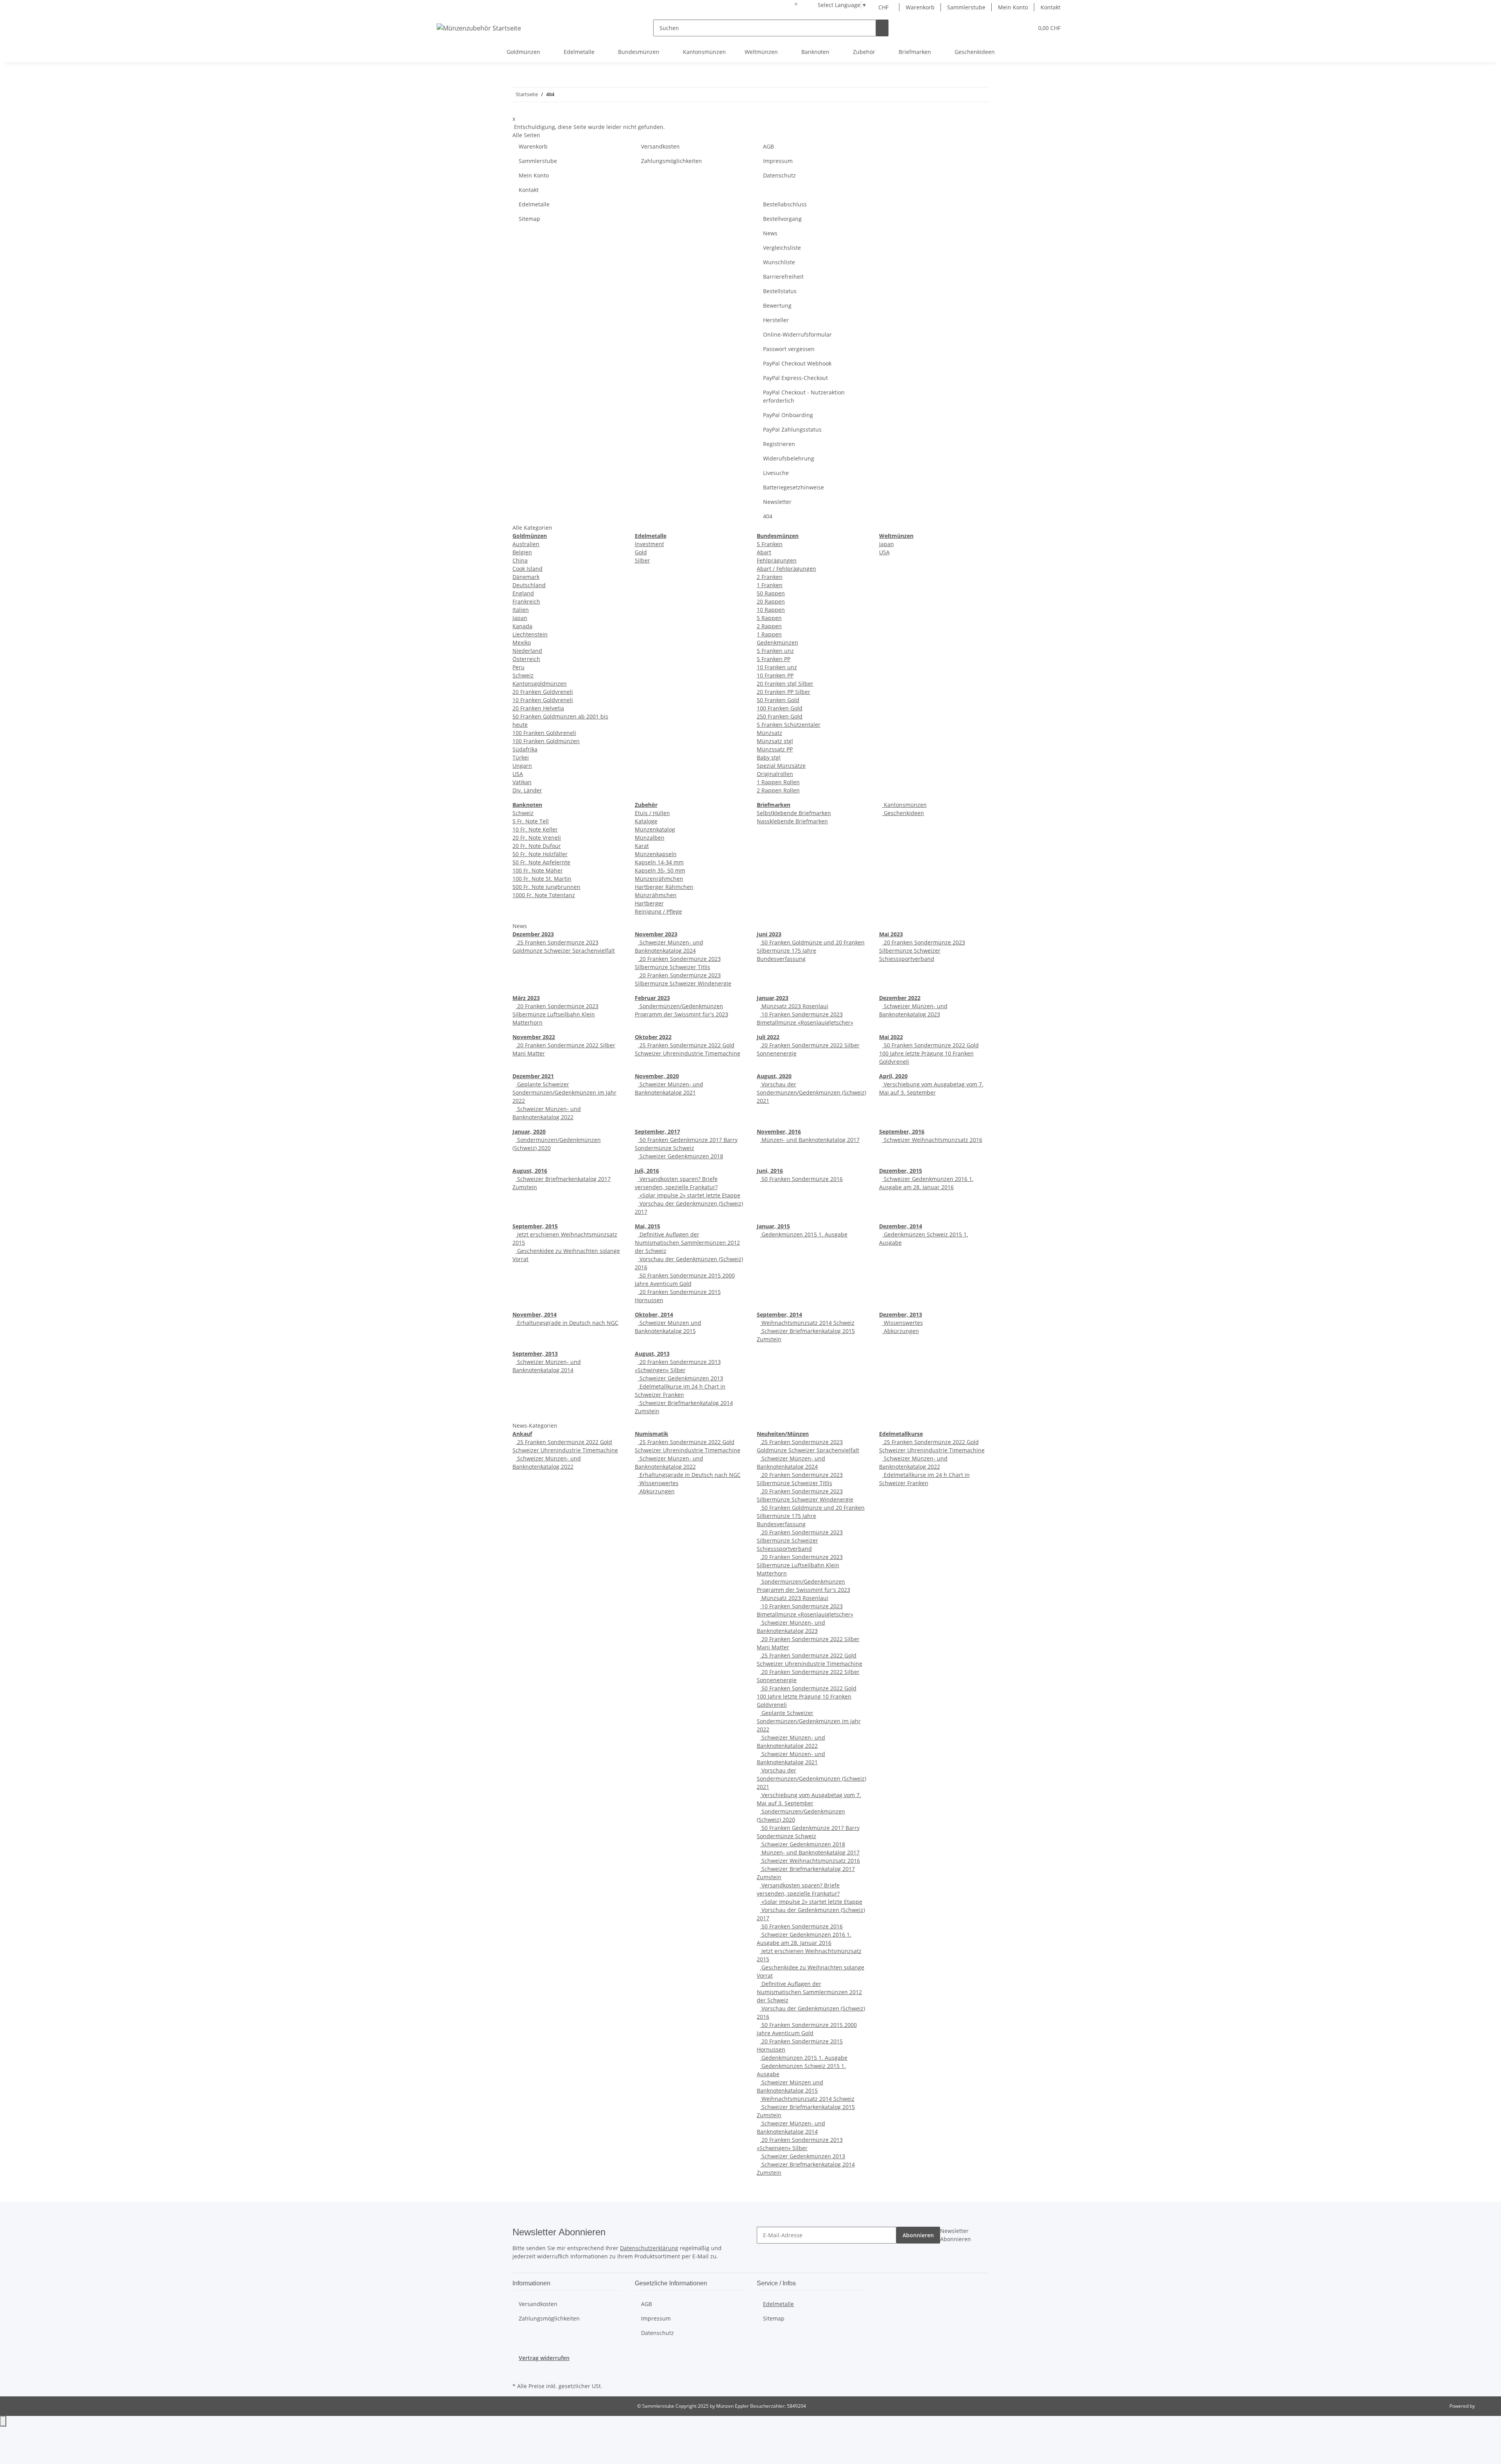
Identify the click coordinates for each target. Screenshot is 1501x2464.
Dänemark (526, 577)
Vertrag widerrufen (544, 2358)
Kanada (522, 626)
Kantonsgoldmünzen (540, 684)
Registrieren (779, 444)
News (770, 233)
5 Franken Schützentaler (789, 725)
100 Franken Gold (780, 708)
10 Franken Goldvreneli (543, 700)
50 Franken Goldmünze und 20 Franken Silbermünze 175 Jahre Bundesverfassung (811, 951)
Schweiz (523, 675)
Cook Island (527, 569)
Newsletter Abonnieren (956, 2235)
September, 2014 (779, 1314)
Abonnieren (918, 2235)
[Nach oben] (3, 2421)
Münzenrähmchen (659, 879)
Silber (642, 560)
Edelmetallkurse (901, 1434)
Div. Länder (527, 790)
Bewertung (777, 306)
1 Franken (770, 585)
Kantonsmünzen (905, 805)
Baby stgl (769, 757)
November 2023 (656, 934)
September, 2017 (657, 1132)
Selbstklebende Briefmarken (794, 813)
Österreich (526, 659)
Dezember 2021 (533, 1076)
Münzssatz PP (775, 749)
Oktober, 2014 (654, 1314)
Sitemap (529, 219)
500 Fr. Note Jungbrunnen (546, 887)
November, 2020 (657, 1076)
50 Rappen (771, 593)
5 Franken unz (775, 651)
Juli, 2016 (647, 1171)
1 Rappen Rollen (778, 782)
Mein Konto (1013, 7)
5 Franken (770, 544)
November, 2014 (535, 1314)
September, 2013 (535, 1354)
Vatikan (522, 782)
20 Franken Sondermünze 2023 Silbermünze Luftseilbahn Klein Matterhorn (555, 1014)
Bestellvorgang (782, 219)
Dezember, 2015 (901, 1171)
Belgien (522, 552)
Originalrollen (775, 774)
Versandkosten (660, 146)
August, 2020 (774, 1076)
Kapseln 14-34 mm (659, 862)
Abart (764, 552)
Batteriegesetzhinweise (793, 487)
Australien (526, 544)
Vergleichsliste (782, 248)
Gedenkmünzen (777, 642)
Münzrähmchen (656, 895)
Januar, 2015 (773, 1226)
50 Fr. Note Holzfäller (540, 854)
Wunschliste (779, 262)
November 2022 (534, 1037)
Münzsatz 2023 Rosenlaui (794, 1006)
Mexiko (522, 642)
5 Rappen (769, 618)
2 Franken (770, 577)
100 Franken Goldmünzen (546, 741)
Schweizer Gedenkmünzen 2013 (681, 1378)
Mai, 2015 (648, 1226)
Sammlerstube (966, 7)
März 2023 (526, 998)
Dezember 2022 (900, 998)
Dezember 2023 (533, 934)
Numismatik (652, 1434)
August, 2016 (530, 1171)
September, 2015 (535, 1226)
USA (518, 774)
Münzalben (650, 838)
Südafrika (525, 749)
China (520, 560)
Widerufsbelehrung (789, 458)
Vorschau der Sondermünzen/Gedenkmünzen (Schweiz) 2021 (811, 1092)
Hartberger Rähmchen (664, 887)
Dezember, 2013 (901, 1314)
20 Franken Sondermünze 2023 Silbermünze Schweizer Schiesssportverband (922, 951)
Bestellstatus (780, 291)
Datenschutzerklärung (649, 2248)
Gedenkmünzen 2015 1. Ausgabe (804, 1234)
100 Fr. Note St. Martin (542, 879)
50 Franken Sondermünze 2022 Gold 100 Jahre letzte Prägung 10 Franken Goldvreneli (929, 1053)
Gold (641, 552)
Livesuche (776, 473)
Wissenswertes (903, 1323)
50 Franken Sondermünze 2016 (801, 1179)
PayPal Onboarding (788, 415)
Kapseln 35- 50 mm (660, 870)
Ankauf (522, 1434)
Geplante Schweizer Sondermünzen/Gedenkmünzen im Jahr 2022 (564, 1092)
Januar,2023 (773, 998)
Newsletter (777, 502)
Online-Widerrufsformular (797, 334)
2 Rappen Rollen (778, 790)
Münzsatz (769, 733)
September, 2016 (902, 1132)
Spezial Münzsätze (781, 766)
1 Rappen (769, 634)
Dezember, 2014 (901, 1226)
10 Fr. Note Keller (535, 829)
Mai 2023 (891, 934)
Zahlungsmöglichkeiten (672, 161)
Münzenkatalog (655, 829)
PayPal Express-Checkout (795, 378)
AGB (768, 146)
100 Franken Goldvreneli (544, 733)
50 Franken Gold (778, 700)
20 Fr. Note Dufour (537, 846)
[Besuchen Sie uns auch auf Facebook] (519, 2371)
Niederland (527, 651)
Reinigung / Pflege (658, 911)
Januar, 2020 (529, 1132)
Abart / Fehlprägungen (786, 569)
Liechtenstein (530, 634)
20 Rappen (771, 601)
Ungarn (522, 766)
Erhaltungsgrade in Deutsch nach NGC (567, 1323)
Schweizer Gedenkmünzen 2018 (681, 1156)
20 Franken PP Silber (784, 692)
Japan (520, 618)
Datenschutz (779, 175)
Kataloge (646, 821)
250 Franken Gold (780, 716)
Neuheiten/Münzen (783, 1434)
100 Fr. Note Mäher (538, 870)
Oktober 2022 (653, 1037)
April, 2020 (893, 1076)
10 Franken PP (775, 675)
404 (768, 516)
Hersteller (776, 320)
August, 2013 (652, 1354)
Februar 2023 (652, 998)
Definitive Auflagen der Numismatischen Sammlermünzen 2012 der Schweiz (687, 1243)
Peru (519, 667)
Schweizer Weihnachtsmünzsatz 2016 (932, 1140)
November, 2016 (779, 1132)
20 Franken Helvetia (538, 708)
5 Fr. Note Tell (531, 821)
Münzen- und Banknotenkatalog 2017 (810, 1140)
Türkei (521, 757)
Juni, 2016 (770, 1171)
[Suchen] (882, 28)
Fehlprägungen (777, 560)
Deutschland (529, 585)
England (523, 593)
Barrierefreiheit (783, 277)
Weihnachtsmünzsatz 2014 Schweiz (807, 1323)
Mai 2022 (891, 1037)
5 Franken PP (774, 659)
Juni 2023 (769, 934)
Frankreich (526, 601)
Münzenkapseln (656, 854)
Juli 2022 (768, 1037)
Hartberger (649, 903)
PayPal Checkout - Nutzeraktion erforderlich (804, 396)
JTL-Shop (1485, 2406)
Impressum (778, 161)
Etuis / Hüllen (652, 813)
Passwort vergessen (789, 349)
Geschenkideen (903, 813)
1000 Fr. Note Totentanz (544, 895)
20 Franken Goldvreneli (543, 692)
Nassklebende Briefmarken (792, 821)
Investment (649, 544)
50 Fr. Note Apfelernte (541, 862)
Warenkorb (920, 7)
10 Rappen (771, 610)
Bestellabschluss (785, 204)
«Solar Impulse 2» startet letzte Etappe (689, 1195)
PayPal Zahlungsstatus (792, 429)
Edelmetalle (534, 204)
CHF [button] (884, 7)
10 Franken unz (777, 667)
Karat (642, 846)
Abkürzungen (901, 1331)
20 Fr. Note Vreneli (537, 838)
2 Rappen (769, 626)
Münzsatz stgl (775, 741)
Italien (521, 610)
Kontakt (1051, 7)
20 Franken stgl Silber (785, 684)
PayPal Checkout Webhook (797, 363)
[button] (1012, 28)
